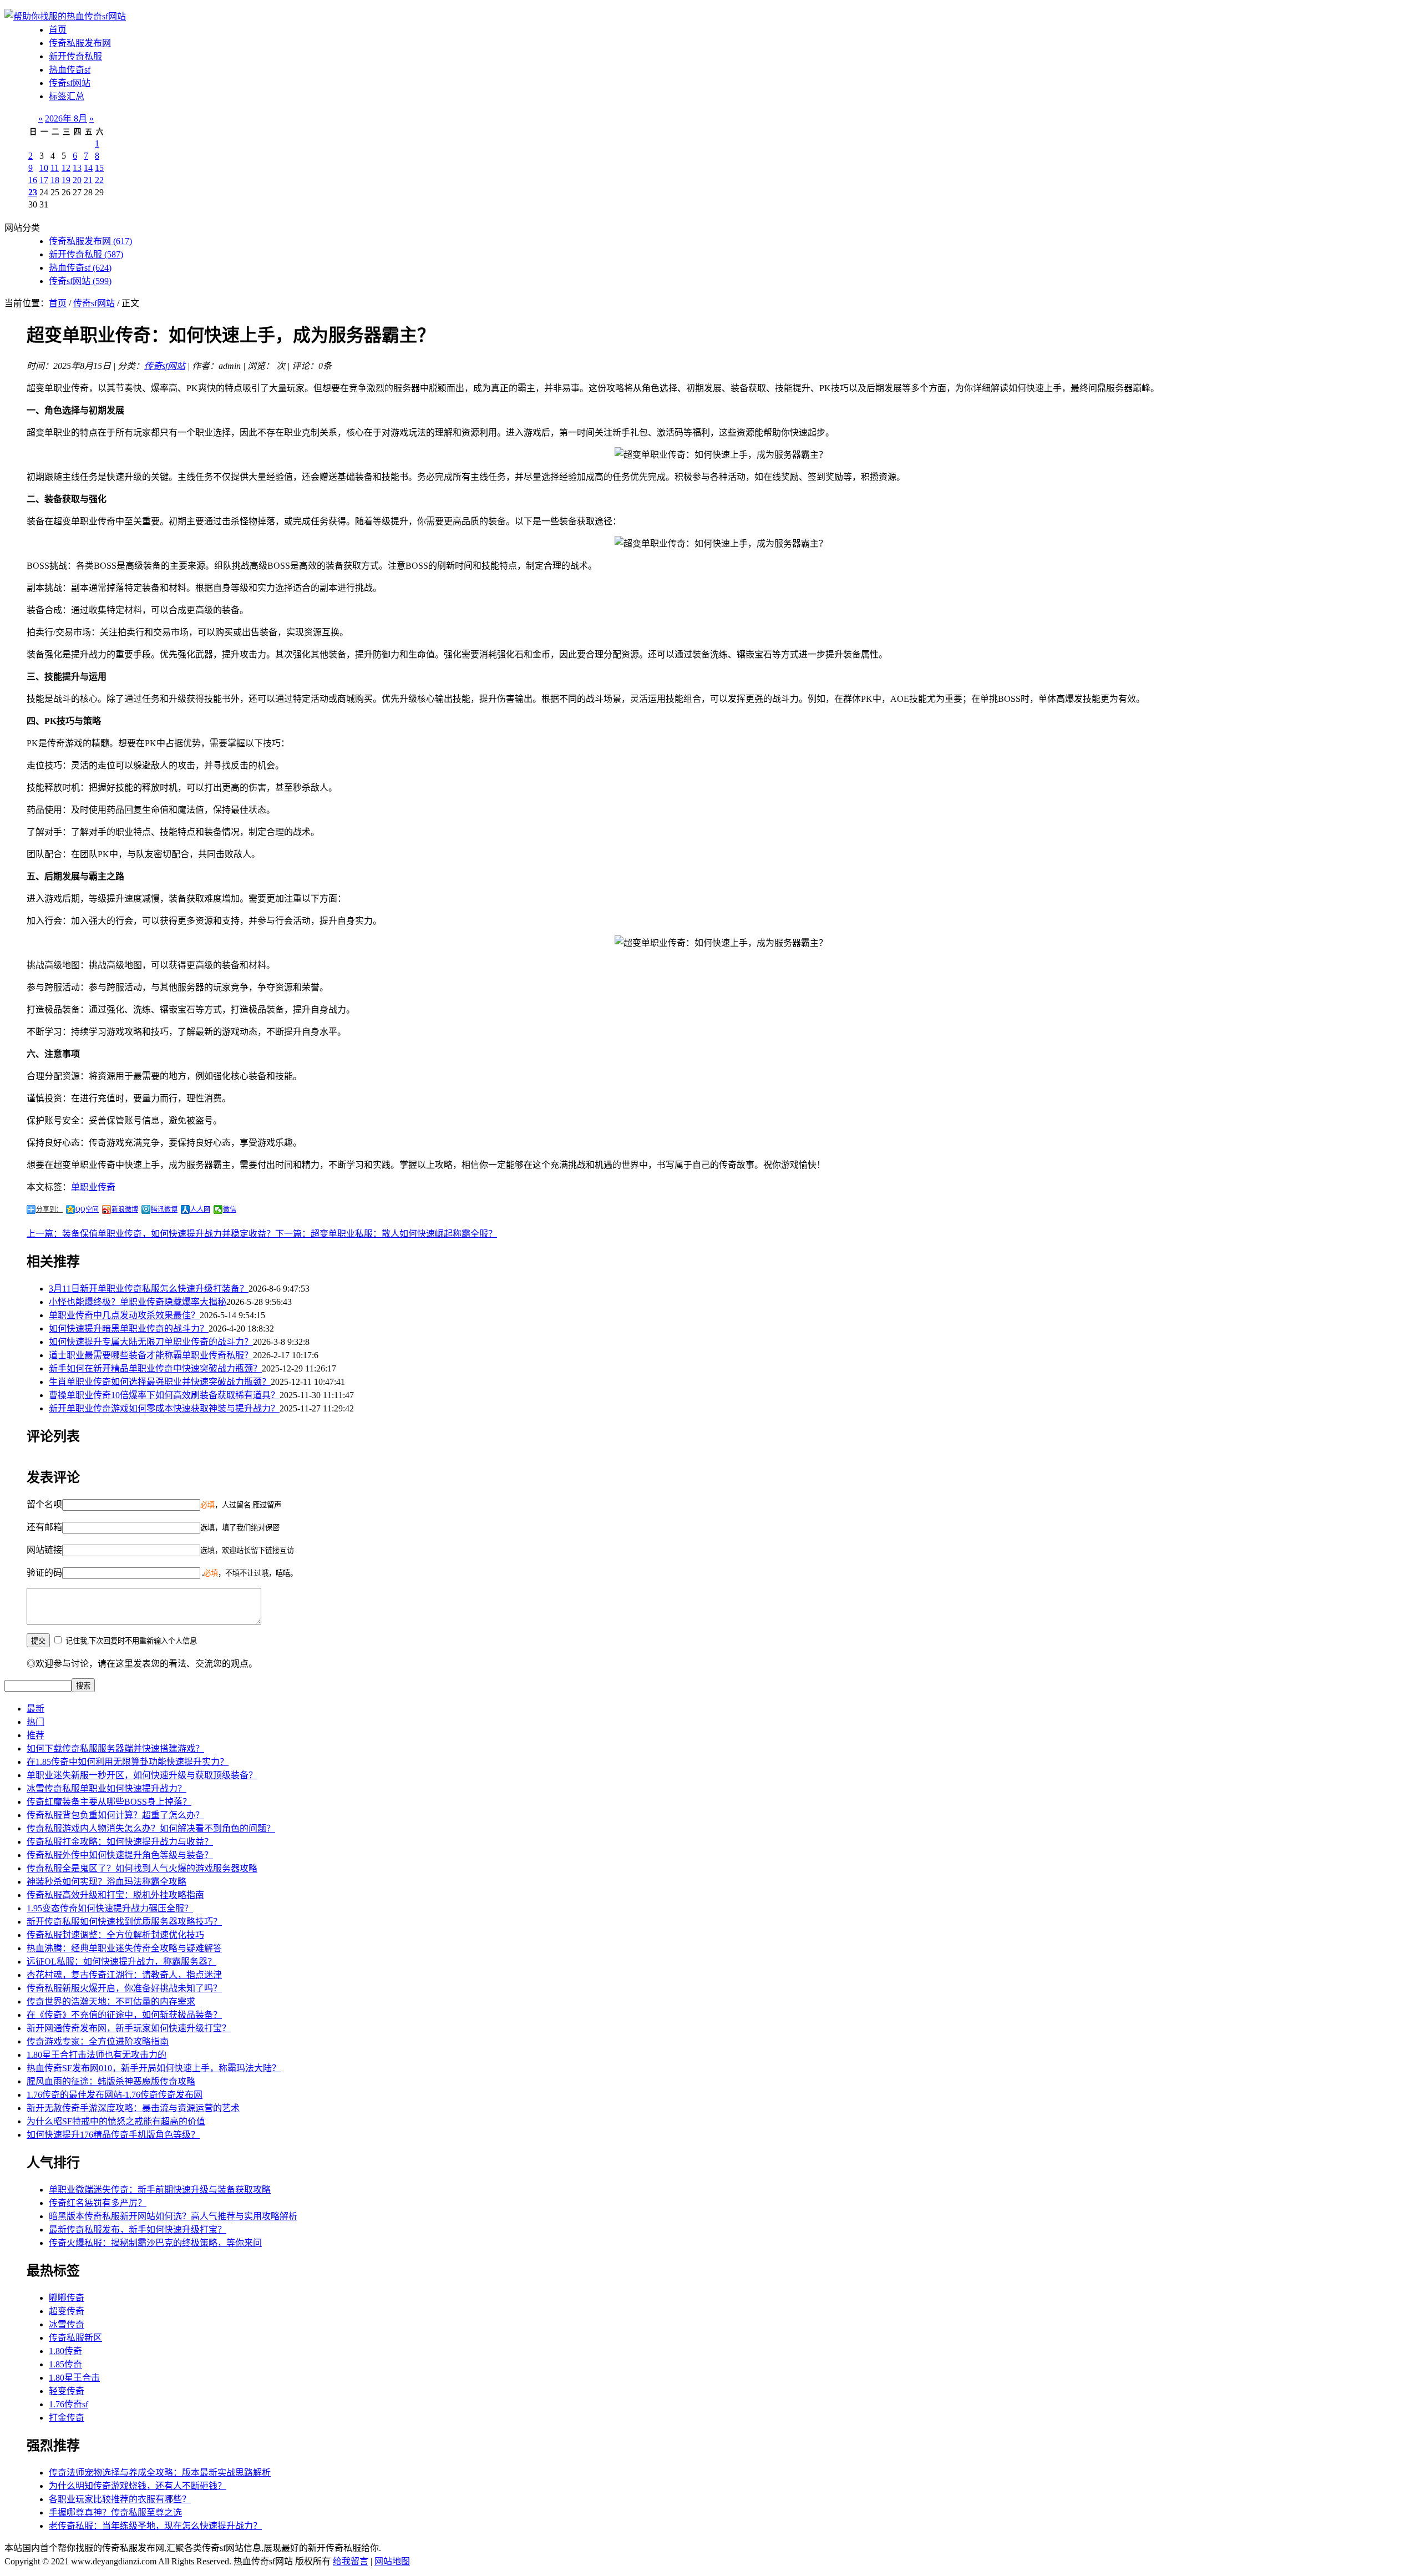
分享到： (49, 1209)
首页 (58, 30)
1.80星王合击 (74, 2378)
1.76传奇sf (69, 2404)
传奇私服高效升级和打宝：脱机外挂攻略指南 (115, 1895)
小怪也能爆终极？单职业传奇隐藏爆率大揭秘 (138, 1302)
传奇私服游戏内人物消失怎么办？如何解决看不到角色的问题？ (151, 1828)
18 (55, 180)
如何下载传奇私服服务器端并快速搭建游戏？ (115, 1748)
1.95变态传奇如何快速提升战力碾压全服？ (110, 1908)
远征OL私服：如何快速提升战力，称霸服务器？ (121, 1962)
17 (44, 180)
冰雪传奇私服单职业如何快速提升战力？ (106, 1788)
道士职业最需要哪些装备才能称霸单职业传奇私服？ (151, 1355)
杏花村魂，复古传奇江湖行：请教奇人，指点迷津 (124, 1975)
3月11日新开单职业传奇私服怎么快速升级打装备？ (149, 1289)
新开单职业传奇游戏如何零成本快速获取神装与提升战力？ (164, 1408)
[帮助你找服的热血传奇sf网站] (65, 16)
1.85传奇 (65, 2364)
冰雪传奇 (67, 2324)
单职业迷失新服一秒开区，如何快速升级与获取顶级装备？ (142, 1775)
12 (66, 168)
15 (99, 168)
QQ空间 (87, 1209)
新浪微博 (125, 1209)
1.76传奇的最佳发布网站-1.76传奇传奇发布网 (115, 2095)
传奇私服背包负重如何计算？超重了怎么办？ (115, 1815)
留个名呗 (44, 1504)
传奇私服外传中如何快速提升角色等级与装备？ (120, 1855)
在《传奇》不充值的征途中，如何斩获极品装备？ (124, 2015)
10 (44, 168)
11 (55, 168)
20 (77, 180)
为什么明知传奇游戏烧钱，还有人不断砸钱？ (138, 2486)
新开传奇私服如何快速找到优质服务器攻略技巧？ (124, 1922)
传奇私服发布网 (80, 43)
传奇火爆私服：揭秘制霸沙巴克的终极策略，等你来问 (155, 2243)
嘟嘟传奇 (67, 2298)
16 (33, 180)
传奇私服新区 (75, 2338)
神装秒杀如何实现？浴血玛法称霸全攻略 (106, 1882)
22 (99, 180)
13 (77, 168)
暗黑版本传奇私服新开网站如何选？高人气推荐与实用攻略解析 (173, 2216)
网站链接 (44, 1550)
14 (88, 168)
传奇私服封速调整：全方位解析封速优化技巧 (115, 1935)
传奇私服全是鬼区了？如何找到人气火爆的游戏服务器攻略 (142, 1868)
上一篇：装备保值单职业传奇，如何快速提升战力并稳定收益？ (151, 1234)
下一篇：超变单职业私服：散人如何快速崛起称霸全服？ (386, 1234)
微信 (230, 1209)
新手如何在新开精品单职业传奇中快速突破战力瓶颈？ (155, 1368)
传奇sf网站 (70, 83)
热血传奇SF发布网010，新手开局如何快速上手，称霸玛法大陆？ (154, 2068)
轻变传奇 (67, 2391)
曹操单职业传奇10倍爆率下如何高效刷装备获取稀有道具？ (164, 1395)
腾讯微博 (164, 1209)
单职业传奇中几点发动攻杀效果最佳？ (124, 1315)
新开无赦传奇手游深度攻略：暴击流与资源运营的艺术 (133, 2108)
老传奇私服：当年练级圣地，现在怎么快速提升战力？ (155, 2526)
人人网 (200, 1209)
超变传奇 (67, 2311)
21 (88, 180)
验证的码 (44, 1573)
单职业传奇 (93, 1187)
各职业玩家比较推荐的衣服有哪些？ (120, 2499)
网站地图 (392, 2561)
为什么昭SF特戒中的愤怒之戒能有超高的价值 (116, 2121)
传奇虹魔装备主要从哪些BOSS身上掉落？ (109, 1802)
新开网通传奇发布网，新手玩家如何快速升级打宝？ (129, 2028)
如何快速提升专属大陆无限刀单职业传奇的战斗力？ (151, 1342)
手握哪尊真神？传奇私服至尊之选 (115, 2512)
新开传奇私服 (75, 56)
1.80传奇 (65, 2351)
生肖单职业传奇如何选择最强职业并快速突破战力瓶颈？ (160, 1382)
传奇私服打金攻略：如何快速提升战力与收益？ (120, 1842)
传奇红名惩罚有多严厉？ (98, 2203)
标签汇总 (67, 96)
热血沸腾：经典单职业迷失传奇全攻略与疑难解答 (124, 1948)
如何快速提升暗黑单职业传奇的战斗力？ (129, 1329)
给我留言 (351, 2561)
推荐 (35, 1735)
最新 (35, 1709)
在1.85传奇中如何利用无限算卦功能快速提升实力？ (128, 1762)
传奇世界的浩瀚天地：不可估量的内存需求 (111, 2001)
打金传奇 (67, 2418)
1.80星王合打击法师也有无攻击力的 (97, 2055)
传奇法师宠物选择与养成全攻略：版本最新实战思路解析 (160, 2473)
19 (66, 180)
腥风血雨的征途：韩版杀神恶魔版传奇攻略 (111, 2081)
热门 (35, 1722)
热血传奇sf (70, 70)
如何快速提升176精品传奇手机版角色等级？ (113, 2135)
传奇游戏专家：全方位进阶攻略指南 (98, 2041)
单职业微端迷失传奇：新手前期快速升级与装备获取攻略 (160, 2190)
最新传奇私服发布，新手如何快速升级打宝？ (138, 2230)
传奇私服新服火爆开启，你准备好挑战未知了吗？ (124, 1988)
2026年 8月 (66, 118)
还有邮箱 (44, 1527)
